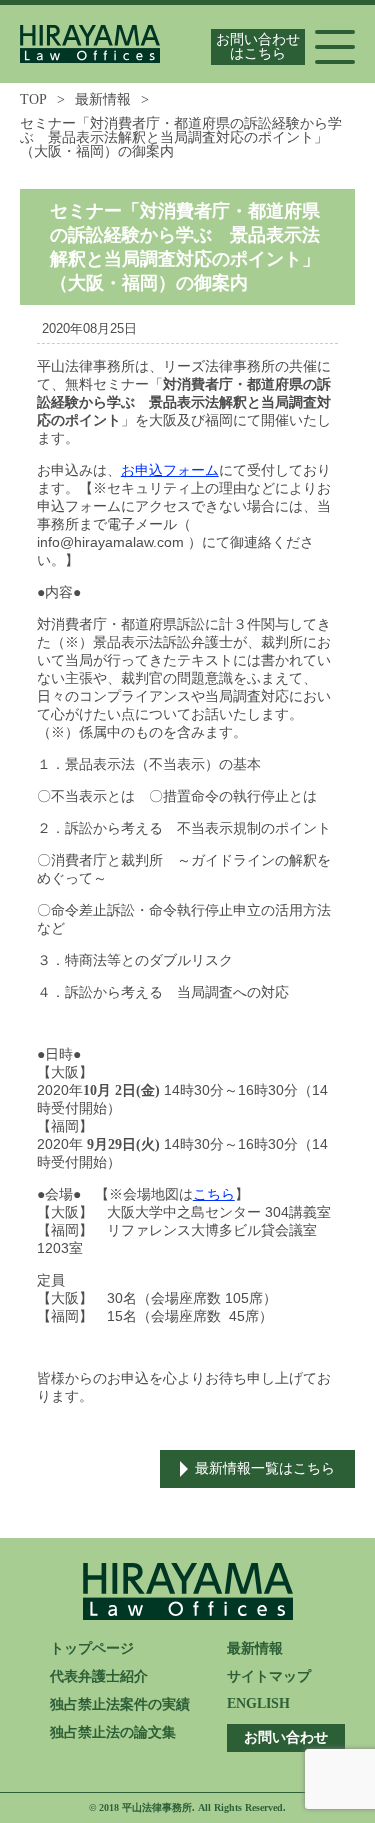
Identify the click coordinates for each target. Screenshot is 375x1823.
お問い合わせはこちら (258, 46)
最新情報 (103, 99)
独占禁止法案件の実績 (120, 1704)
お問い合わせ (286, 1737)
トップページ (92, 1648)
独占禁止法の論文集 (113, 1732)
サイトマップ (269, 1676)
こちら (214, 1194)
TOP (33, 99)
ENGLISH (258, 1703)
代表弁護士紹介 (99, 1676)
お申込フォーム (170, 470)
